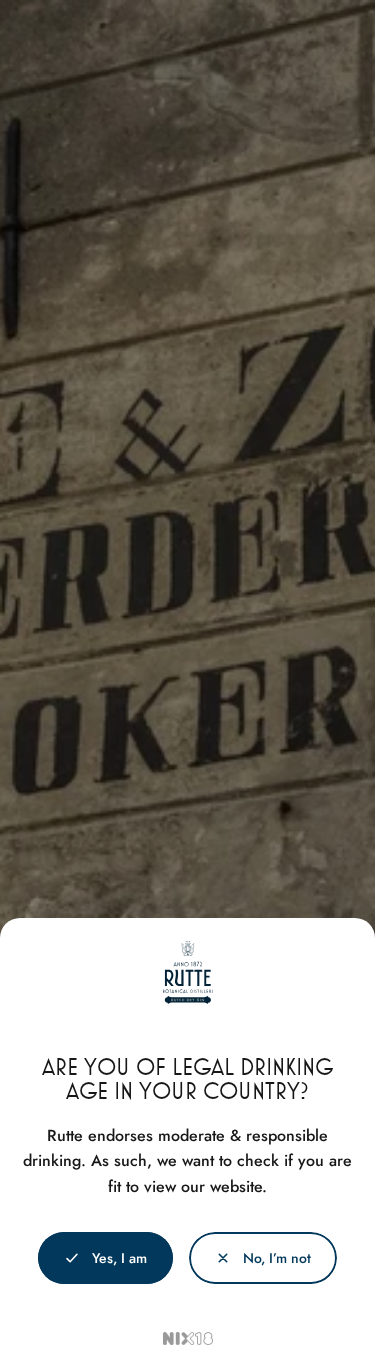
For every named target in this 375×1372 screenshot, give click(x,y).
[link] (263, 1258)
